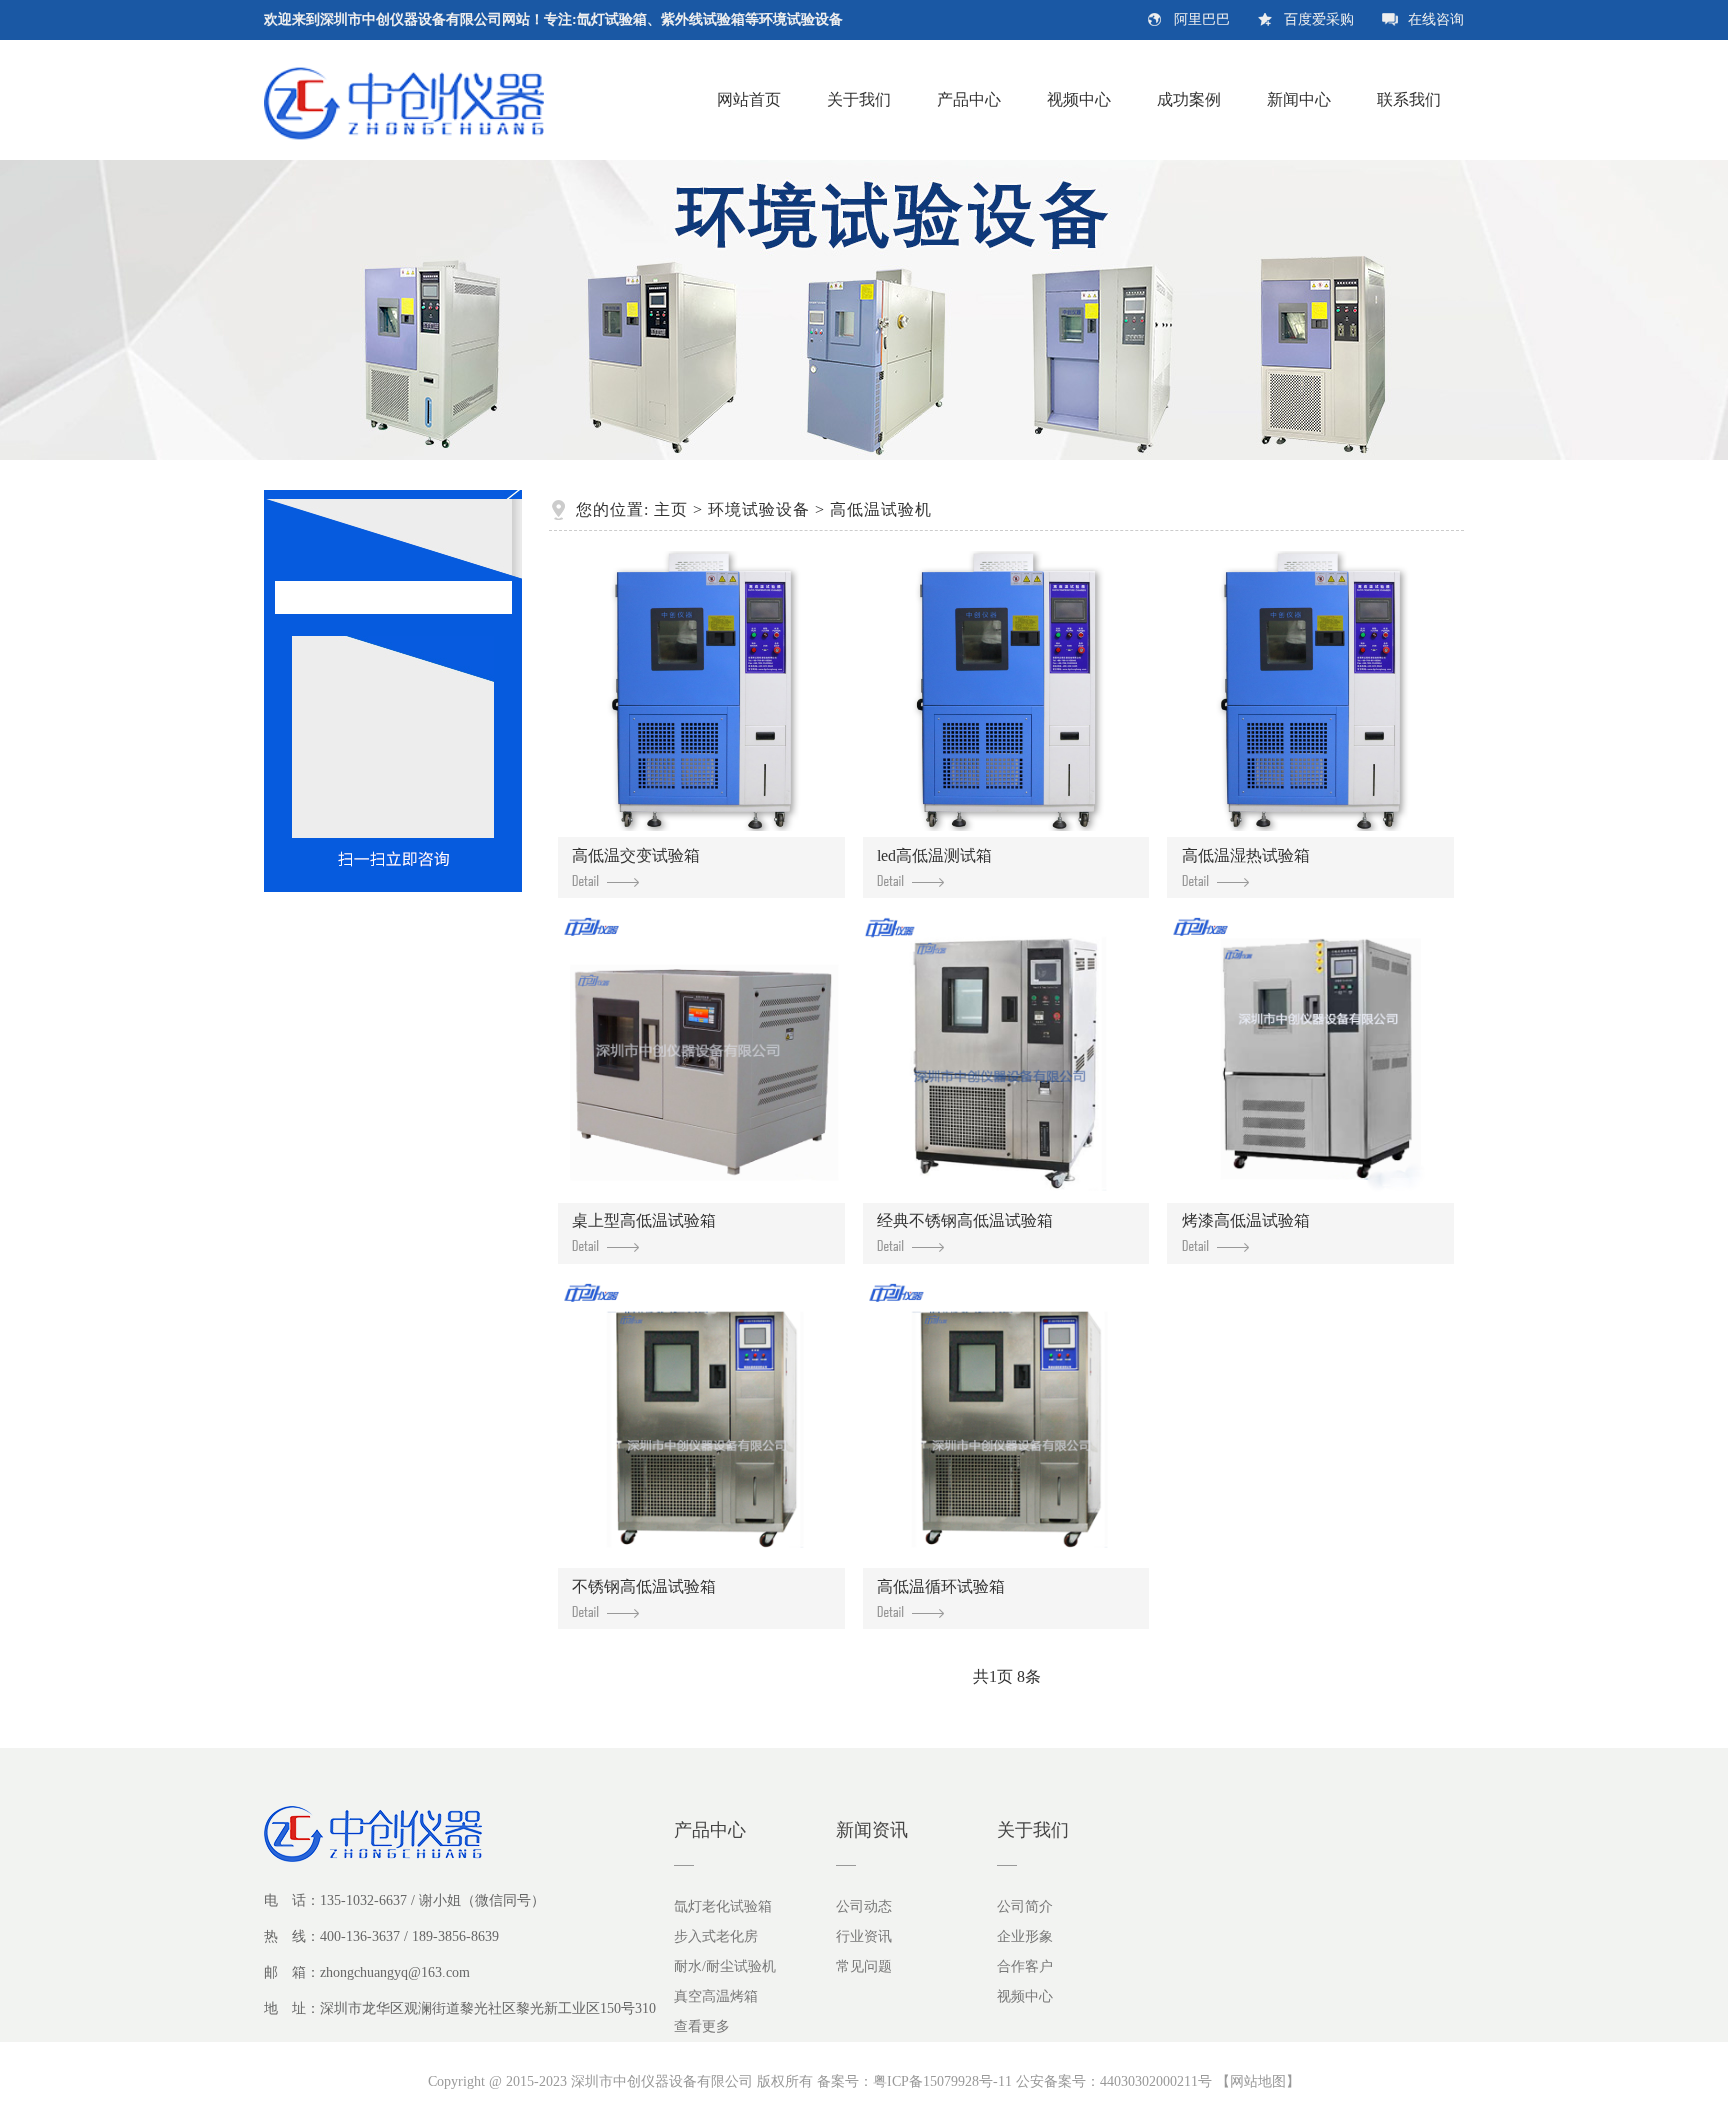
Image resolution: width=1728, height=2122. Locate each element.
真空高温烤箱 (716, 1996)
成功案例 (1189, 99)
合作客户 (1025, 1966)
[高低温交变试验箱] (701, 693)
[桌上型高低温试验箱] (701, 1058)
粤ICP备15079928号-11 (942, 2081)
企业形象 (1025, 1936)
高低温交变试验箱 (636, 855)
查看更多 (702, 2026)
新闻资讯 (872, 1830)
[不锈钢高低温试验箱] (701, 1424)
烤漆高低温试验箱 (1246, 1220)
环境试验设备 (759, 509)
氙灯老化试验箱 (723, 1906)
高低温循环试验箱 (941, 1586)
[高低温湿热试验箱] (1310, 693)
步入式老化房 (716, 1936)
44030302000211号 (1156, 2081)
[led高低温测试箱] (1006, 693)
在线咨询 (1436, 19)
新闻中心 (1299, 99)
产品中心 (969, 99)
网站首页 (749, 99)
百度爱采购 (1319, 19)
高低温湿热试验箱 (1246, 855)
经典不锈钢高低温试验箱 (965, 1220)
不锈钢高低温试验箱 (644, 1586)
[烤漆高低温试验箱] (1310, 1058)
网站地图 (1258, 2081)
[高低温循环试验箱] (1006, 1424)
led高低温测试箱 (934, 855)
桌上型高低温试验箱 (644, 1220)
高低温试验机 (881, 509)
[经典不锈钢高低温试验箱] (1006, 1058)
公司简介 (1025, 1906)
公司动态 (864, 1906)
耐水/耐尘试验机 (725, 1966)
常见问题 (864, 1966)
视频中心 (1079, 99)
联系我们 (1409, 99)
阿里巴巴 (1202, 19)
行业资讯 (864, 1936)
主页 (671, 509)
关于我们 (859, 99)
